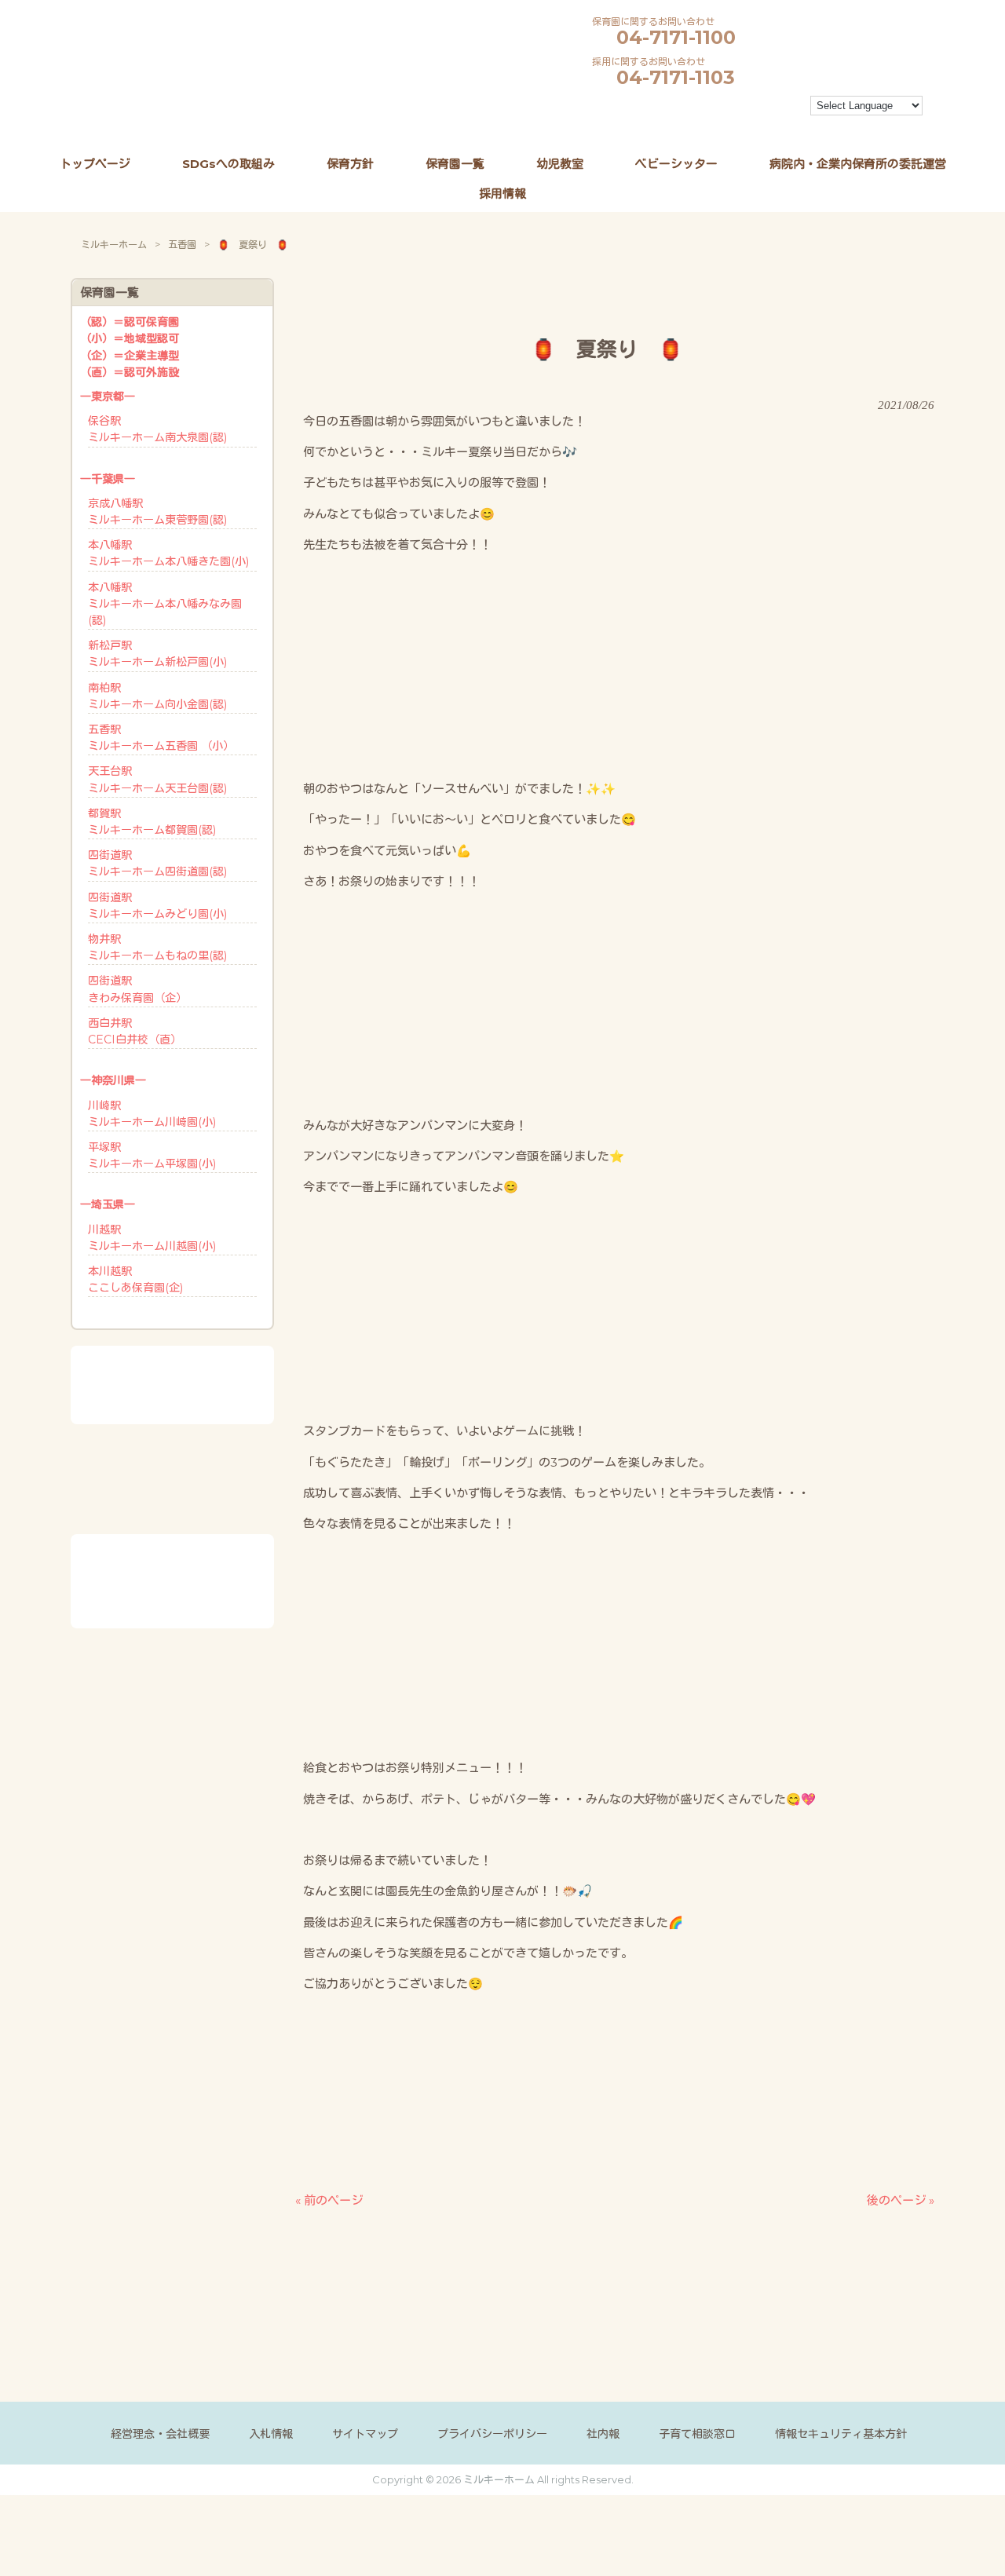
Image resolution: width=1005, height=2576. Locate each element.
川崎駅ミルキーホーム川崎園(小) (152, 1114)
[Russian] (718, 126)
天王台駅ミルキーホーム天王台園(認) (157, 779)
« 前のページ (329, 2200)
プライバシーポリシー (492, 2434)
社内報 (603, 2434)
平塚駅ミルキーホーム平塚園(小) (152, 1155)
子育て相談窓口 (697, 2434)
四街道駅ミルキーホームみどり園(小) (157, 906)
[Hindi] (760, 108)
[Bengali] (689, 108)
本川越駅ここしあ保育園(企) (135, 1279)
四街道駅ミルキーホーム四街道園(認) (157, 863)
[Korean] (675, 126)
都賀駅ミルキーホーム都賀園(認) (152, 822)
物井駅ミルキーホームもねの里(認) (157, 947)
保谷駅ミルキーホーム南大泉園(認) (157, 429)
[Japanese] (788, 108)
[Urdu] (774, 126)
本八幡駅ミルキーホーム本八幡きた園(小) (168, 553)
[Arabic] (675, 108)
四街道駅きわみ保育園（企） (137, 989)
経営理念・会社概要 (160, 2434)
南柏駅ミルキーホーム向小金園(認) (157, 696)
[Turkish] (760, 126)
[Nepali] (689, 126)
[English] (732, 108)
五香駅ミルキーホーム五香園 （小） (161, 738)
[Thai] (746, 126)
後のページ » (901, 2200)
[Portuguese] (703, 126)
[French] (746, 108)
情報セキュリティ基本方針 (841, 2434)
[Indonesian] (774, 108)
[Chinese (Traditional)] (718, 108)
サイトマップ (365, 2434)
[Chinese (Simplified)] (703, 108)
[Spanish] (732, 126)
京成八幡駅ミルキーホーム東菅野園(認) (157, 512)
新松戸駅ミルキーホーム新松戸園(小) (157, 654)
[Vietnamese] (788, 126)
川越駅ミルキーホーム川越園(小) (152, 1238)
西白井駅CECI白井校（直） (135, 1031)
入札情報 (271, 2434)
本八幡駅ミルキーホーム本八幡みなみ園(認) (165, 604)
